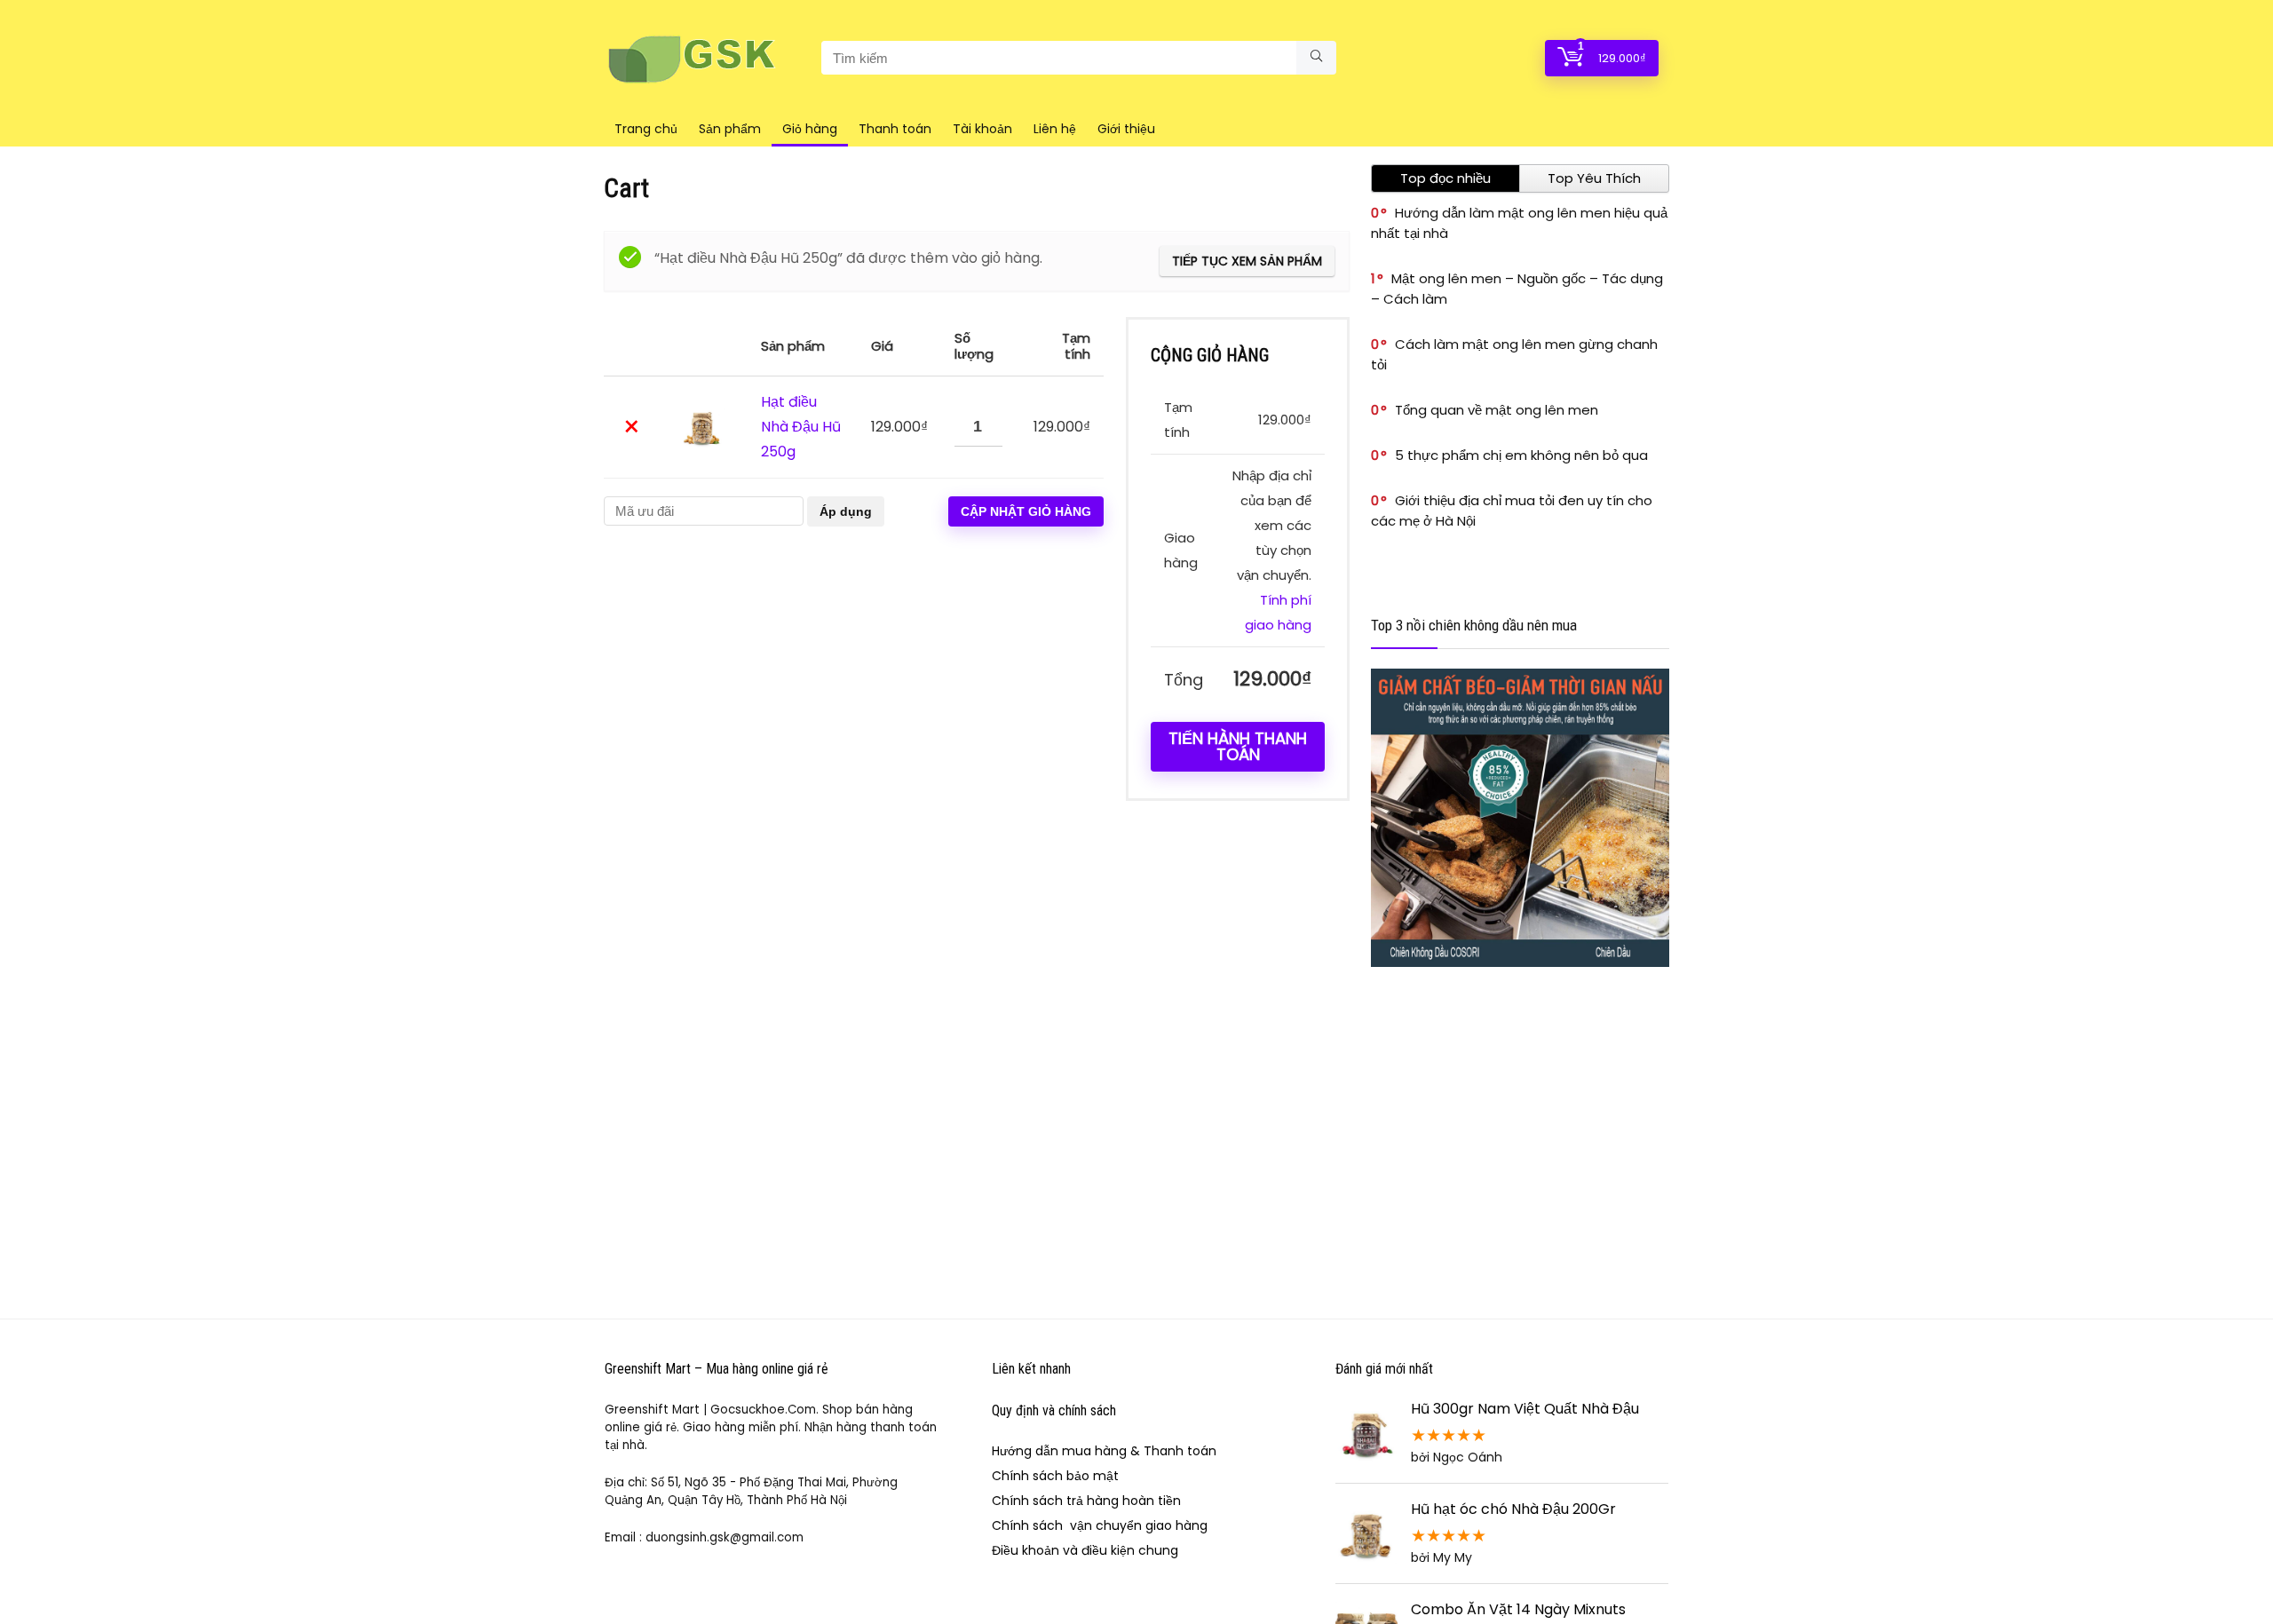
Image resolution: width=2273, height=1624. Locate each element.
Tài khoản (982, 129)
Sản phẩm (730, 129)
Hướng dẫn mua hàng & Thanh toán (1104, 1451)
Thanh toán (895, 129)
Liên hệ (1055, 129)
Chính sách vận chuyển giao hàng (1100, 1525)
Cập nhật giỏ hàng (1026, 511)
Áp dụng (846, 511)
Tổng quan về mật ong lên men (1497, 410)
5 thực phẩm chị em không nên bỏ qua (1521, 455)
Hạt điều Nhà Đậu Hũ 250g (801, 427)
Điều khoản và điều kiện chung (1085, 1550)
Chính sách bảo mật (1055, 1476)
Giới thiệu (1126, 129)
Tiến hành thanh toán (1238, 746)
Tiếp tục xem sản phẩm (1247, 261)
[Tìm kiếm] (1316, 58)
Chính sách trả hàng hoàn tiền (1086, 1501)
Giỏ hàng (810, 129)
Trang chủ (646, 129)
